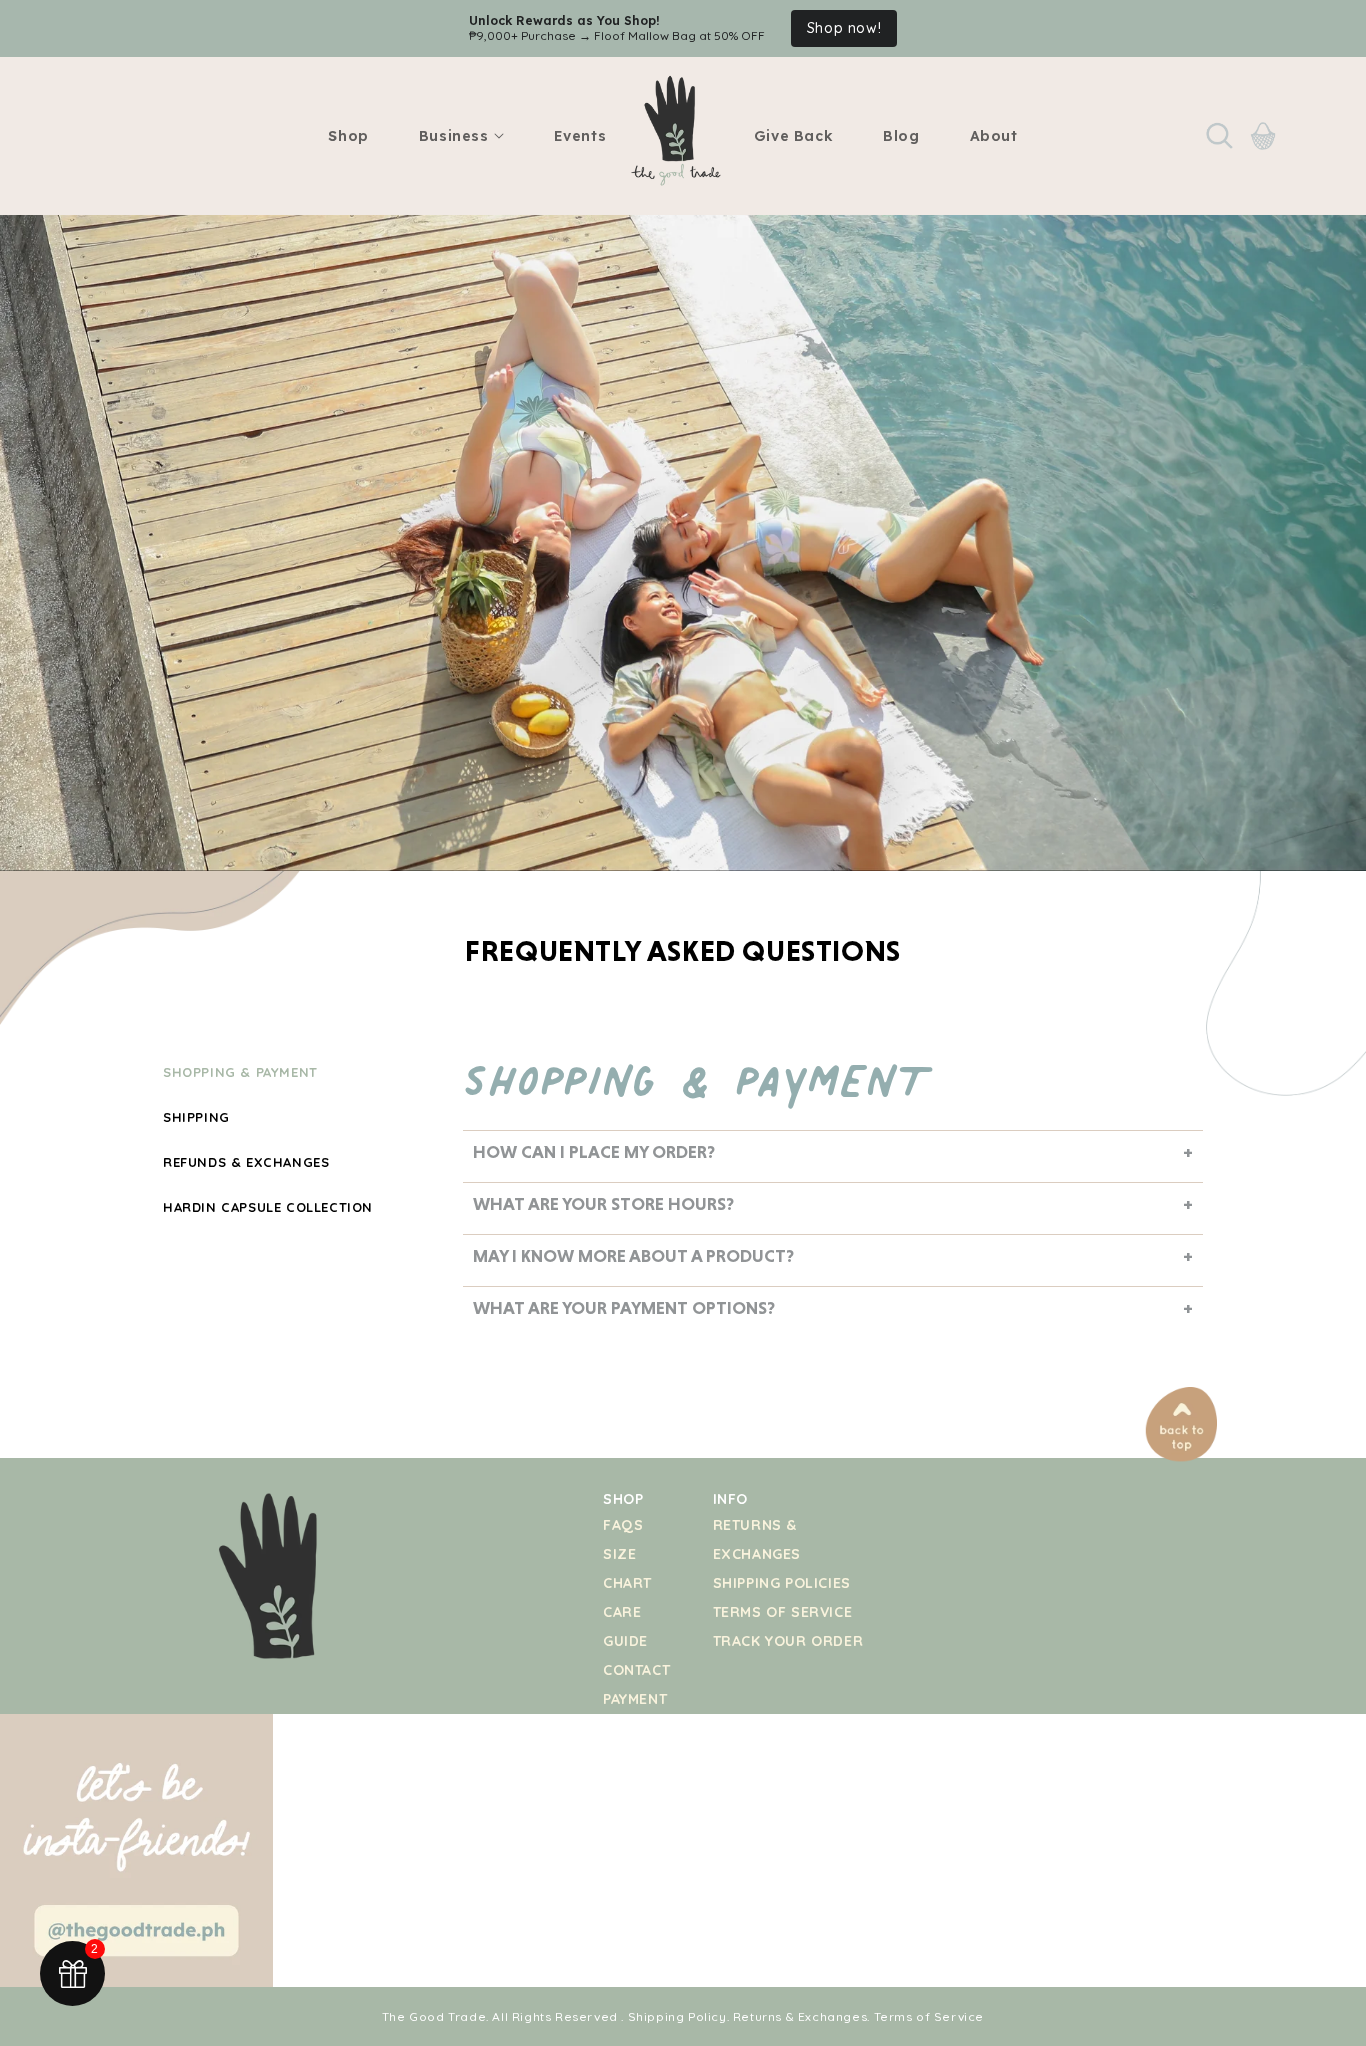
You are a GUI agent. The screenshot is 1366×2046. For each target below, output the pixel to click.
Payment (635, 1699)
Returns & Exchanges (800, 2016)
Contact (636, 1670)
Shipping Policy (677, 2016)
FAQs (623, 1525)
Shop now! (827, 29)
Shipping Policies (782, 1583)
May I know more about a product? (633, 1255)
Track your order (788, 1641)
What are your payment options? (624, 1307)
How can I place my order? (594, 1151)
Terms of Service (783, 1612)
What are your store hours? (603, 1203)
